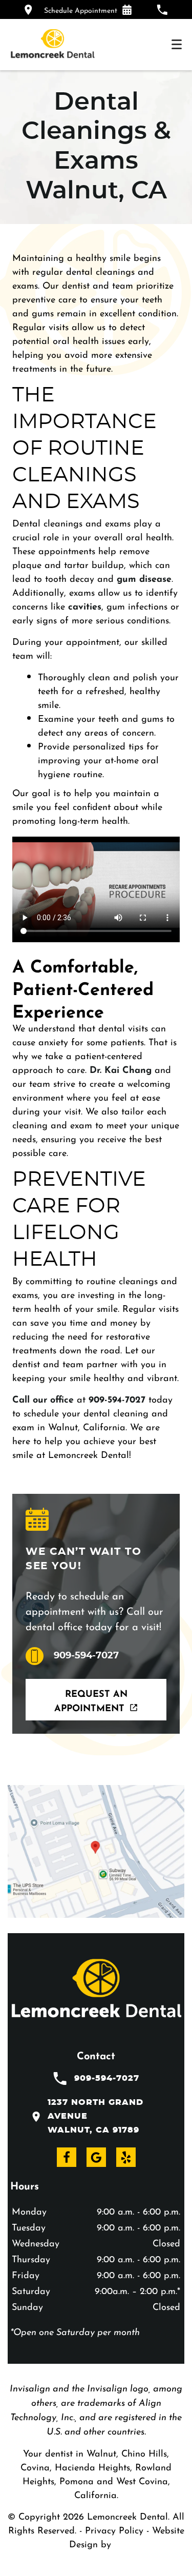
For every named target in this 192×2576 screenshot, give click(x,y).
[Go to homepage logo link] (96, 1990)
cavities (85, 605)
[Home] (52, 45)
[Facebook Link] (67, 2157)
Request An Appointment (91, 1700)
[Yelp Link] (126, 2157)
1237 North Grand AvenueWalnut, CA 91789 (95, 2116)
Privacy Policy (114, 2529)
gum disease (144, 577)
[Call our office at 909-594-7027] (162, 9)
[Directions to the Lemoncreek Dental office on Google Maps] (28, 9)
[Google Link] (96, 2157)
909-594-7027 (117, 1398)
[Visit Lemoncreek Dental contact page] (96, 1851)
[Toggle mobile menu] (177, 44)
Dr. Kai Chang (121, 1068)
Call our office (43, 1398)
